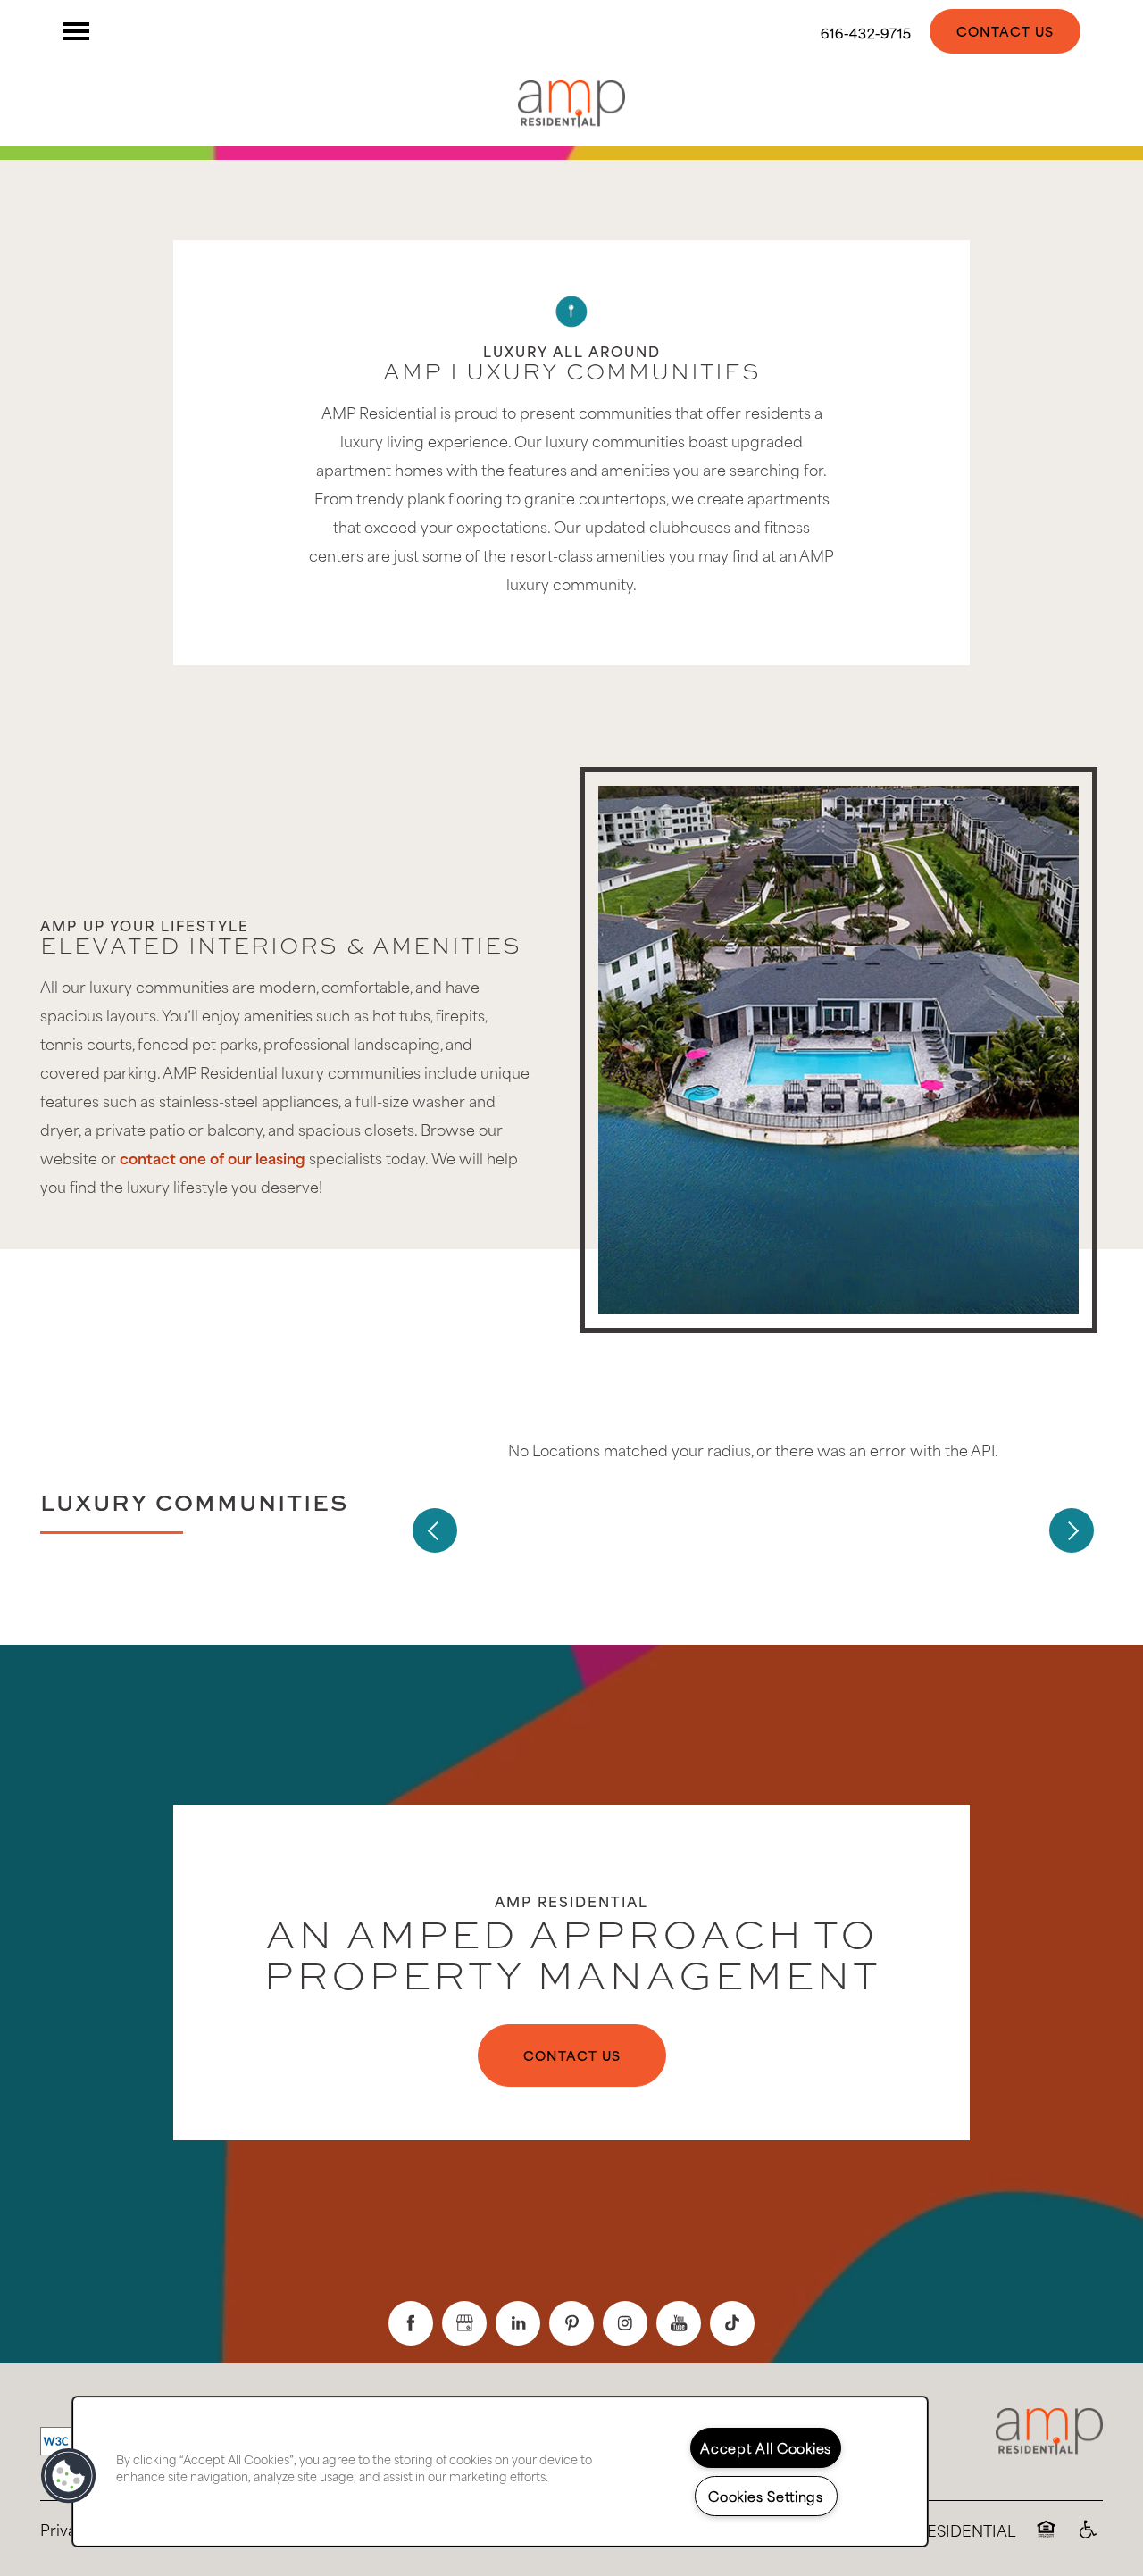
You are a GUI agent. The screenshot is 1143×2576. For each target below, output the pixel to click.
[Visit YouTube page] (679, 2323)
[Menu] (76, 31)
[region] (500, 2472)
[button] (1005, 31)
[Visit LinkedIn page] (518, 2323)
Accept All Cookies (766, 2447)
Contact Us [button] (572, 2055)
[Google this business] (464, 2323)
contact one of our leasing (213, 1157)
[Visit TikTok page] (732, 2323)
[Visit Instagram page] (625, 2323)
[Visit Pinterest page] (571, 2323)
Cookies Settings (766, 2496)
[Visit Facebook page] (411, 2323)
